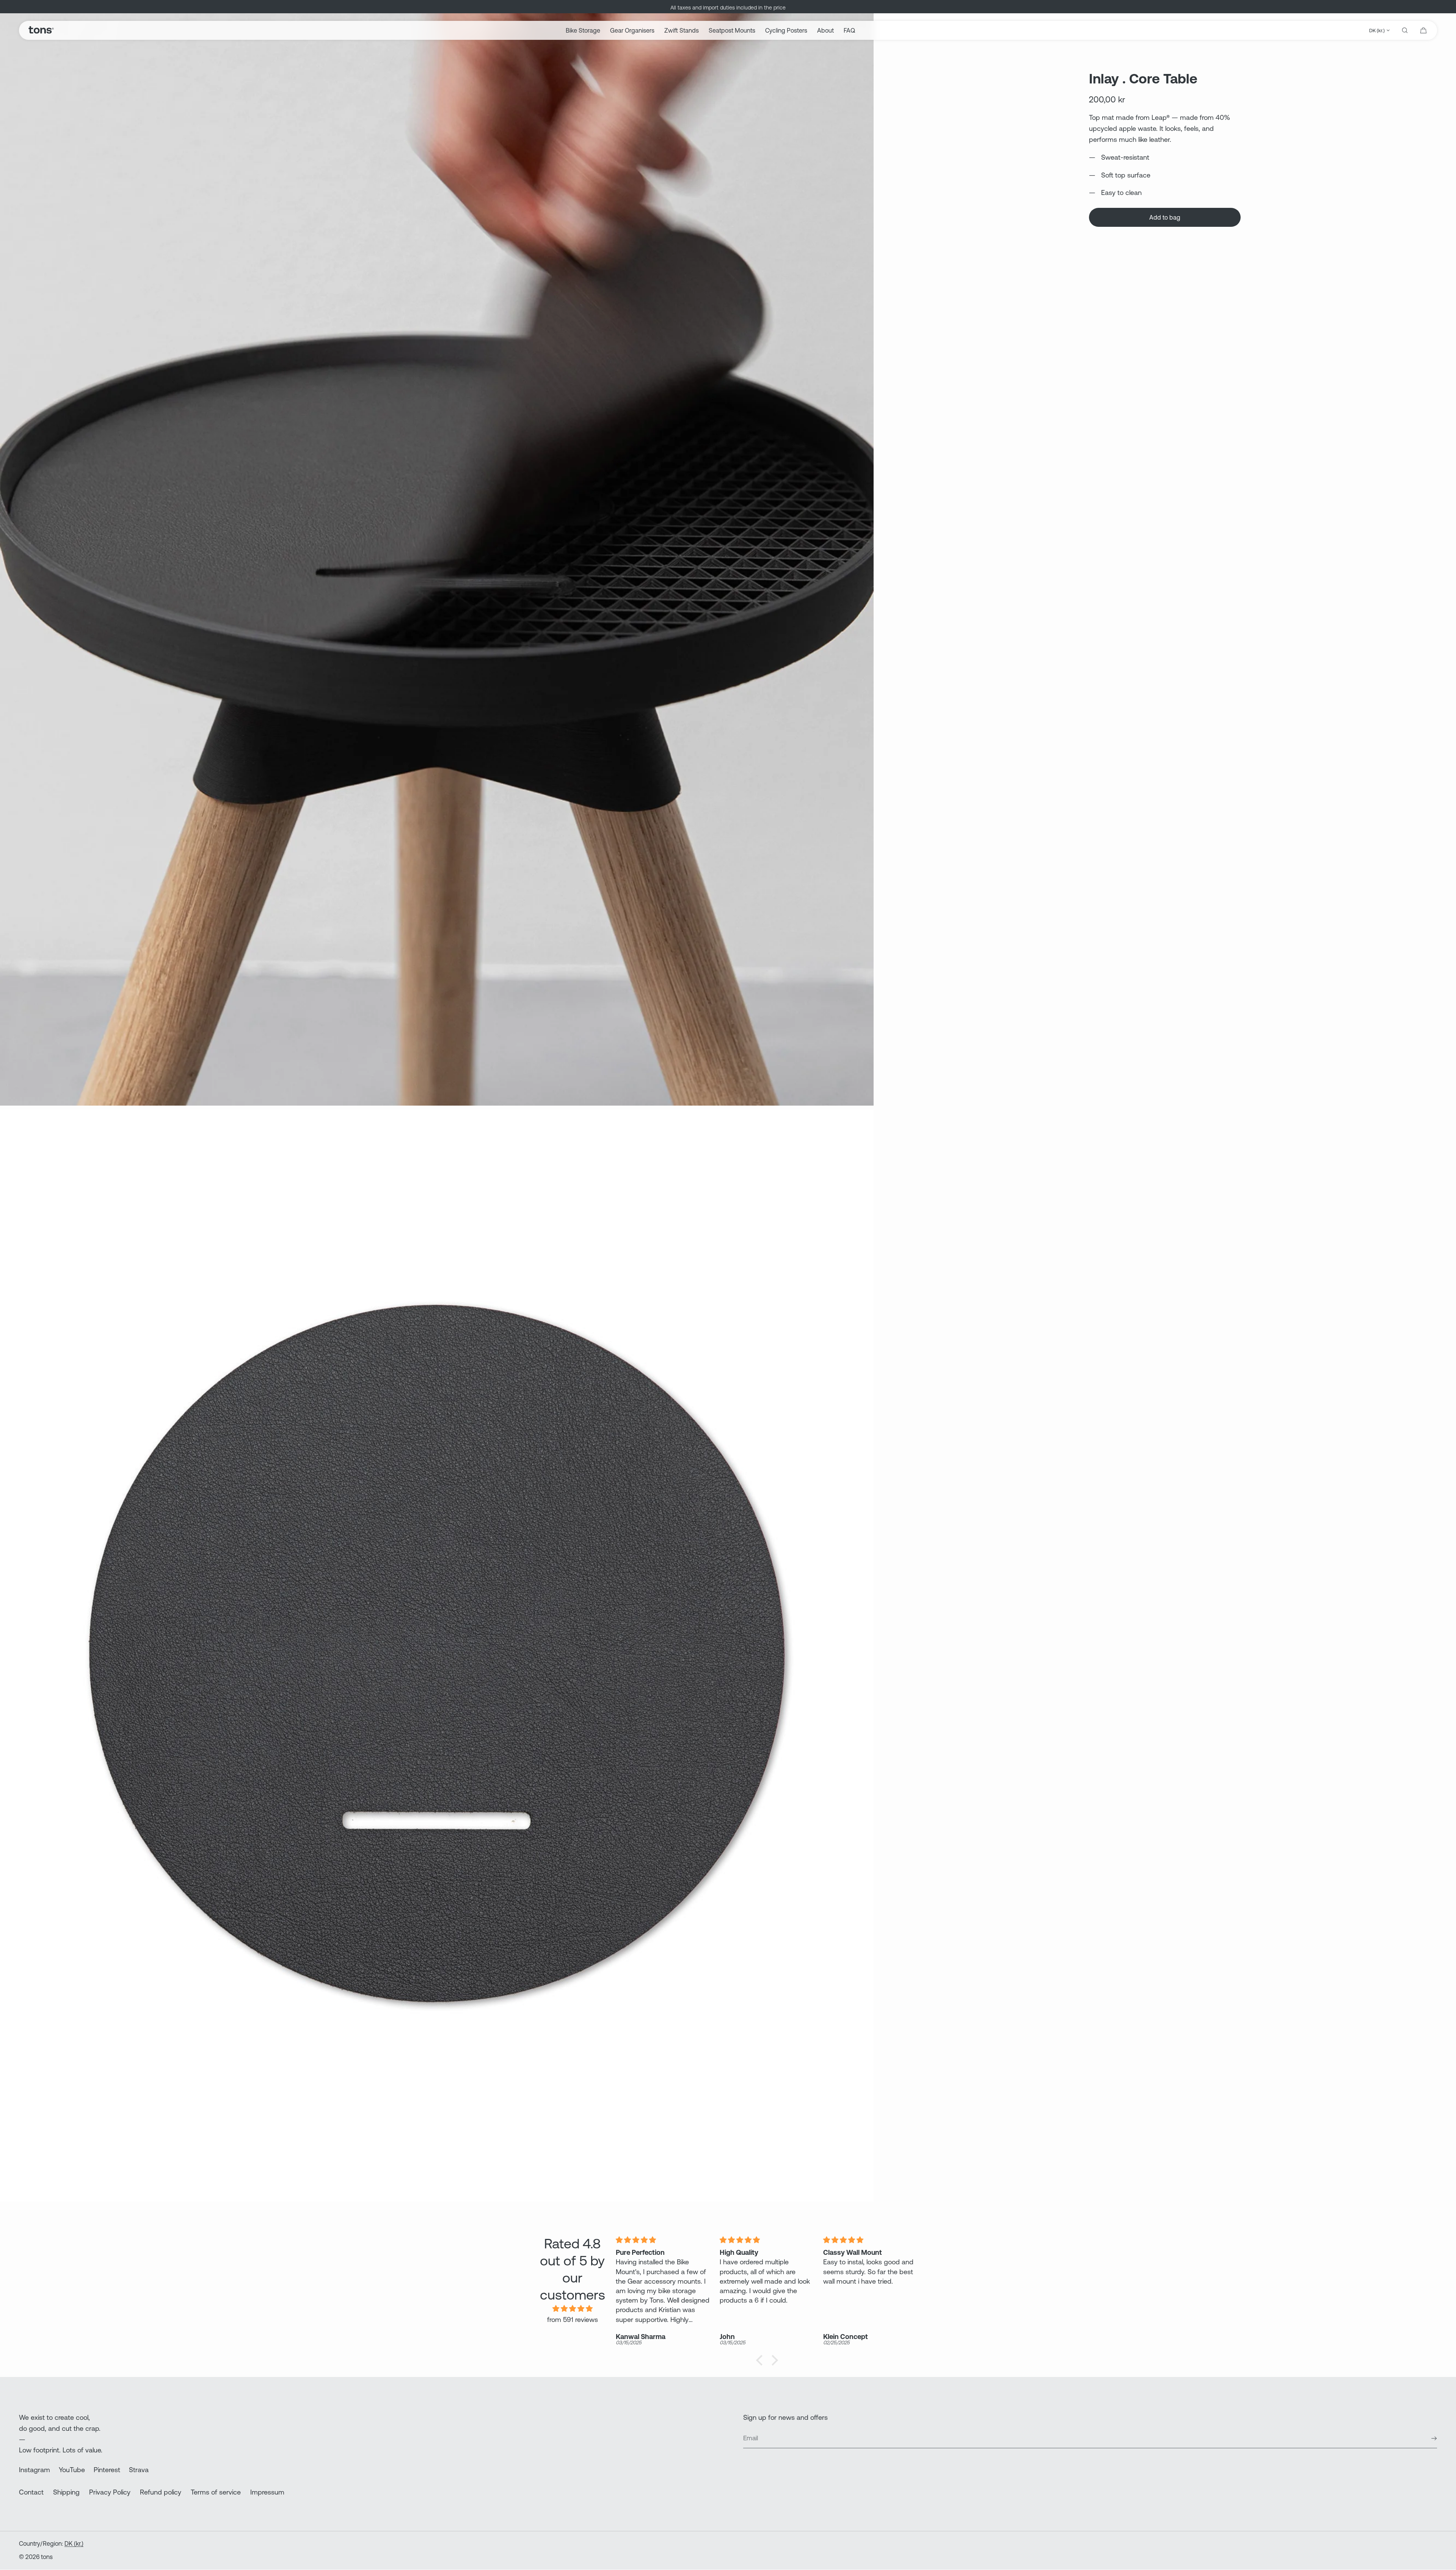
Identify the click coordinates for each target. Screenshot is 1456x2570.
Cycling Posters (786, 30)
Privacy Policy (110, 2492)
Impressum (267, 2492)
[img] (572, 2309)
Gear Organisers (632, 30)
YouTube (72, 2470)
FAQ (849, 30)
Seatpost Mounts (732, 30)
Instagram (35, 2470)
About (825, 30)
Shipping (66, 2492)
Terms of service (216, 2492)
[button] (1405, 30)
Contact (31, 2492)
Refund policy (161, 2492)
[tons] (41, 30)
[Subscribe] (1428, 2438)
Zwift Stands (682, 30)
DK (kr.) (1377, 31)
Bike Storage (583, 30)
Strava (139, 2470)
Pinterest (107, 2470)
